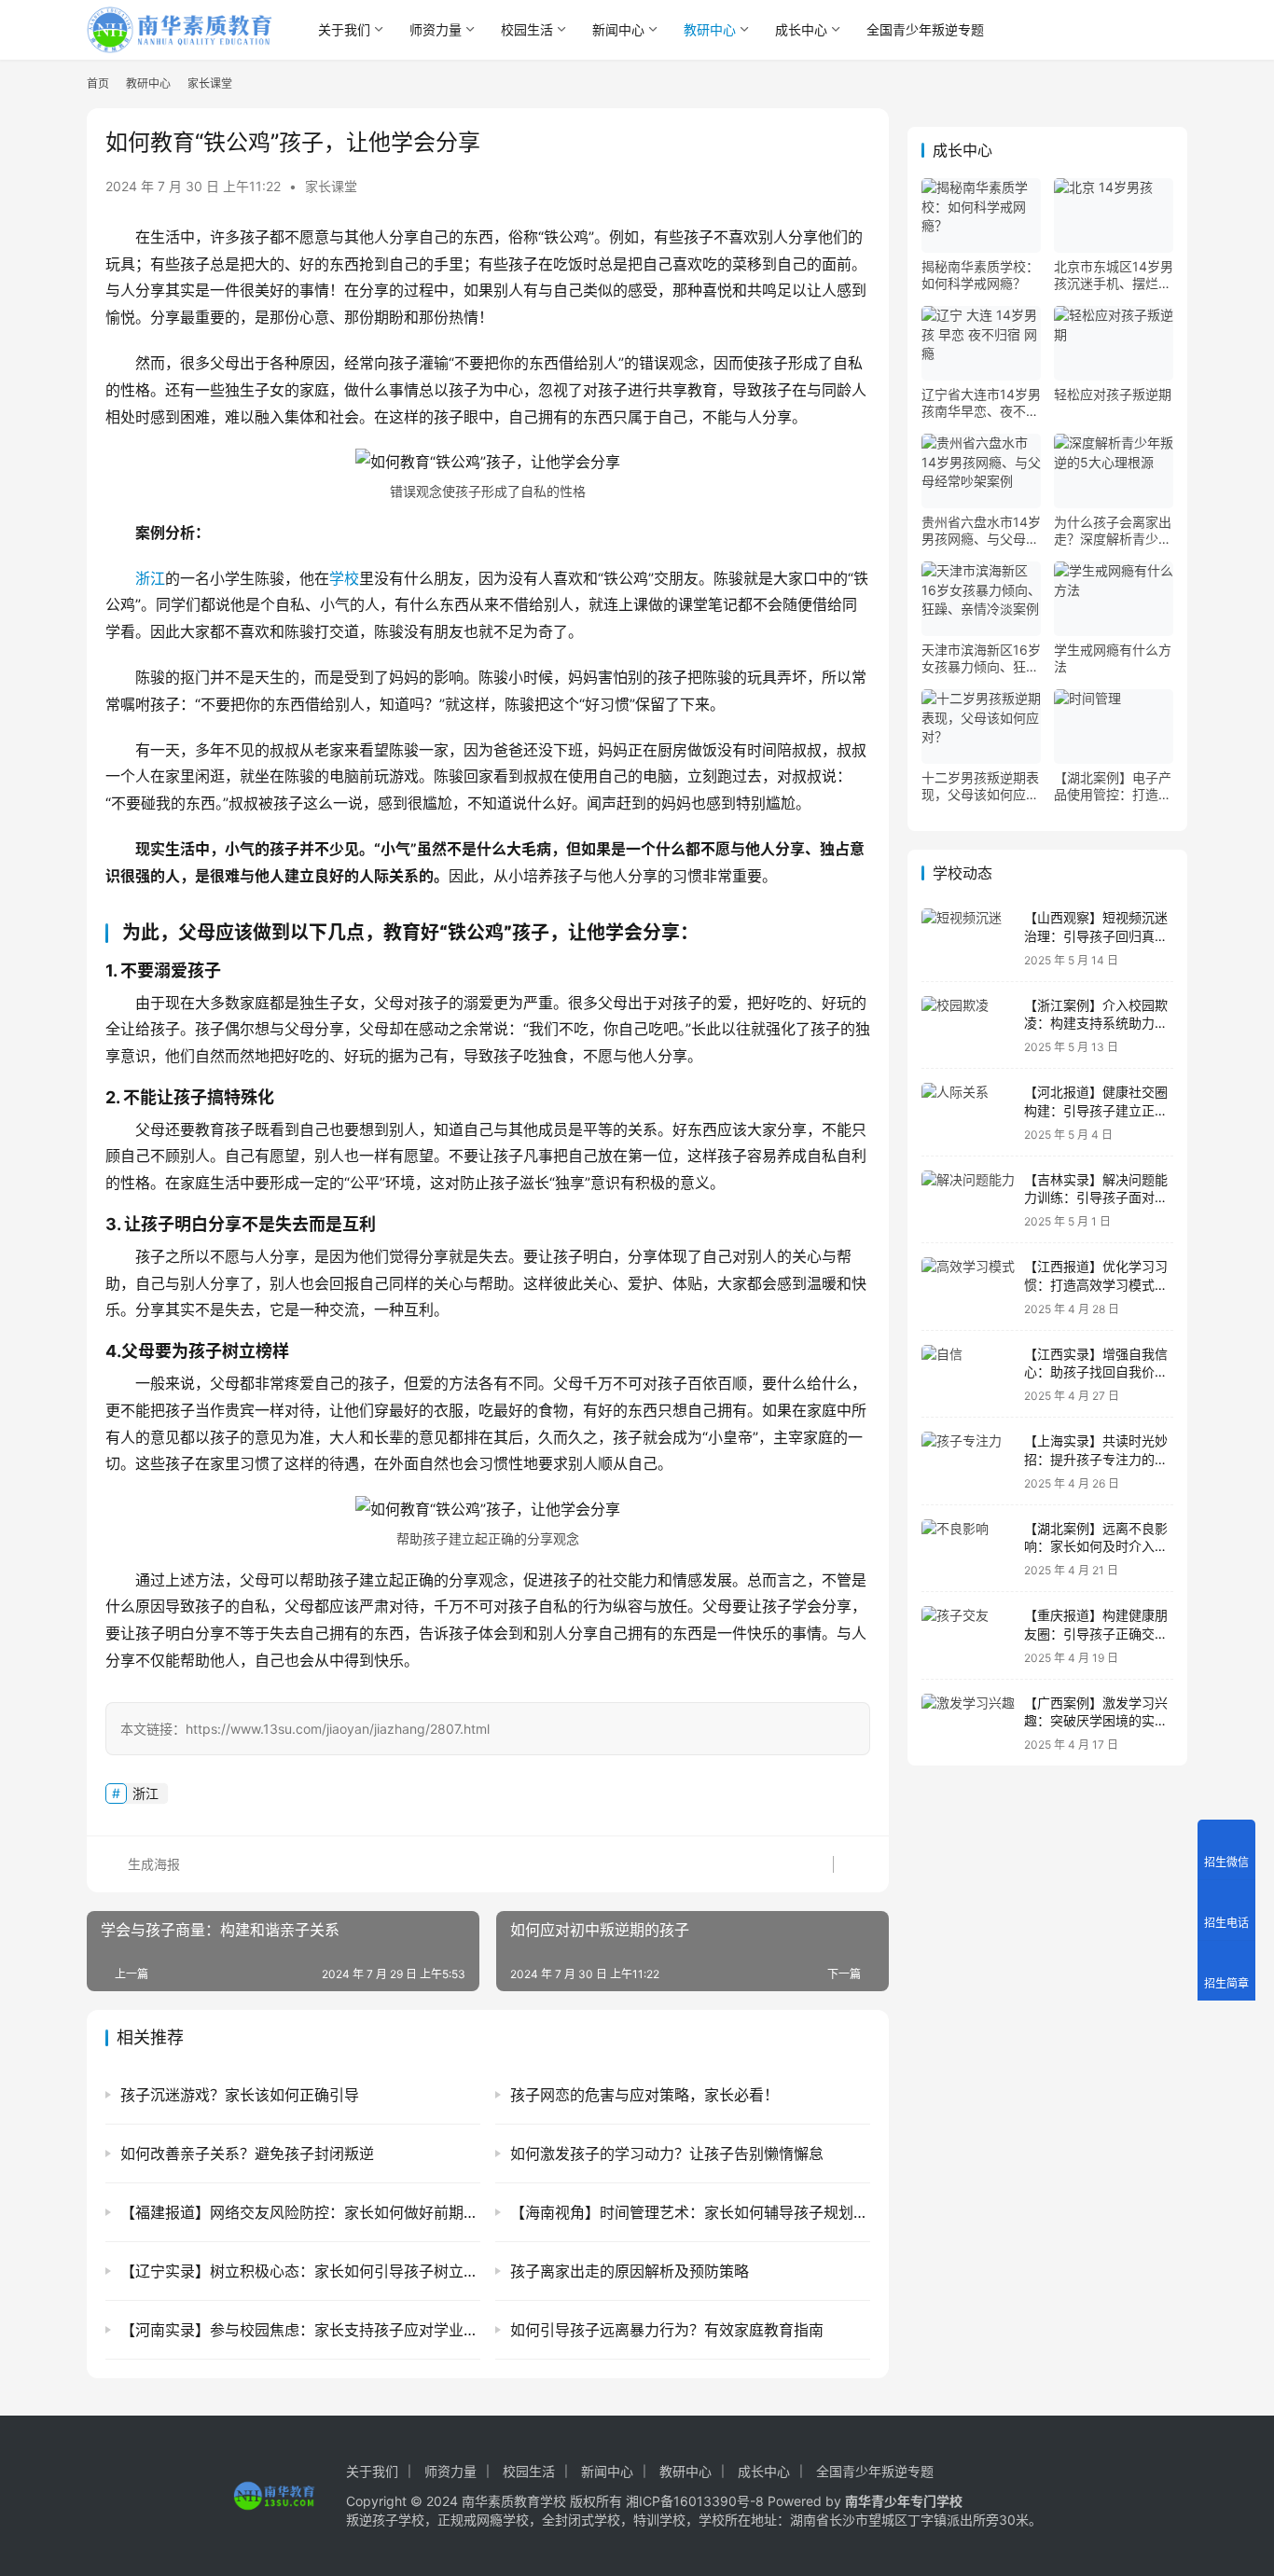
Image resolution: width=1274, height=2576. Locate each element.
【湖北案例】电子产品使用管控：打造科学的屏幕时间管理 (1113, 786)
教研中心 (710, 29)
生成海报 (152, 1864)
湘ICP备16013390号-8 (695, 2501)
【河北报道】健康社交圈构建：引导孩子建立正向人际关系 (1096, 1110)
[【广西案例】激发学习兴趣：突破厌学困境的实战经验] (968, 1723)
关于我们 (344, 29)
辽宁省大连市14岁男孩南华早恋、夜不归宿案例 (981, 403)
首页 (98, 83)
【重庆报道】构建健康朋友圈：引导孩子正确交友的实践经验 (1096, 1633)
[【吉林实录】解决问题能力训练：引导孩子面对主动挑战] (968, 1200)
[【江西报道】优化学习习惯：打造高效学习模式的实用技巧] (968, 1287)
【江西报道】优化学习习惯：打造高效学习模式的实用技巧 (1096, 1284)
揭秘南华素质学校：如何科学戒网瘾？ (980, 275)
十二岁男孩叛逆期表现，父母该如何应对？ (980, 786)
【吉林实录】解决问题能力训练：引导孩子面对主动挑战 (1096, 1198)
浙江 (150, 578)
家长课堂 (331, 186)
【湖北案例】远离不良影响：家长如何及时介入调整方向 (1096, 1546)
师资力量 (436, 29)
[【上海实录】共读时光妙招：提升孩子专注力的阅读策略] (968, 1461)
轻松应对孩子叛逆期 (1113, 394)
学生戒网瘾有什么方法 (1113, 658)
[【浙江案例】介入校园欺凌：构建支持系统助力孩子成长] (968, 1025)
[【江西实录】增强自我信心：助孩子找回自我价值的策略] (968, 1374)
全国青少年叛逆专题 (925, 29)
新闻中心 (618, 29)
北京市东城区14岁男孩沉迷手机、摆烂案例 (1114, 275)
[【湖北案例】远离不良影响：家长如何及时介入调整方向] (968, 1549)
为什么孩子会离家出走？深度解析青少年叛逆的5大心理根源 (1113, 531)
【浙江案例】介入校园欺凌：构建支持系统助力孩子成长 (1096, 1023)
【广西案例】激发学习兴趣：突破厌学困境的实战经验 (1096, 1721)
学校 (344, 578)
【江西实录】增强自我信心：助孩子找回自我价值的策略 (1096, 1372)
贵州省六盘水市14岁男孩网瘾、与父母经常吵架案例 (981, 531)
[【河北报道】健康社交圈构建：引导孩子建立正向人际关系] (968, 1112)
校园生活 (527, 29)
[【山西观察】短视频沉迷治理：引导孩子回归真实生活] (968, 938)
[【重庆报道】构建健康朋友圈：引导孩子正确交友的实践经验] (968, 1635)
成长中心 (801, 29)
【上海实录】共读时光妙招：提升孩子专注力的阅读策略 (1096, 1459)
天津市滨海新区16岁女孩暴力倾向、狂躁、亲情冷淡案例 (981, 658)
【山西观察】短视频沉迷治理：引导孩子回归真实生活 (1096, 935)
